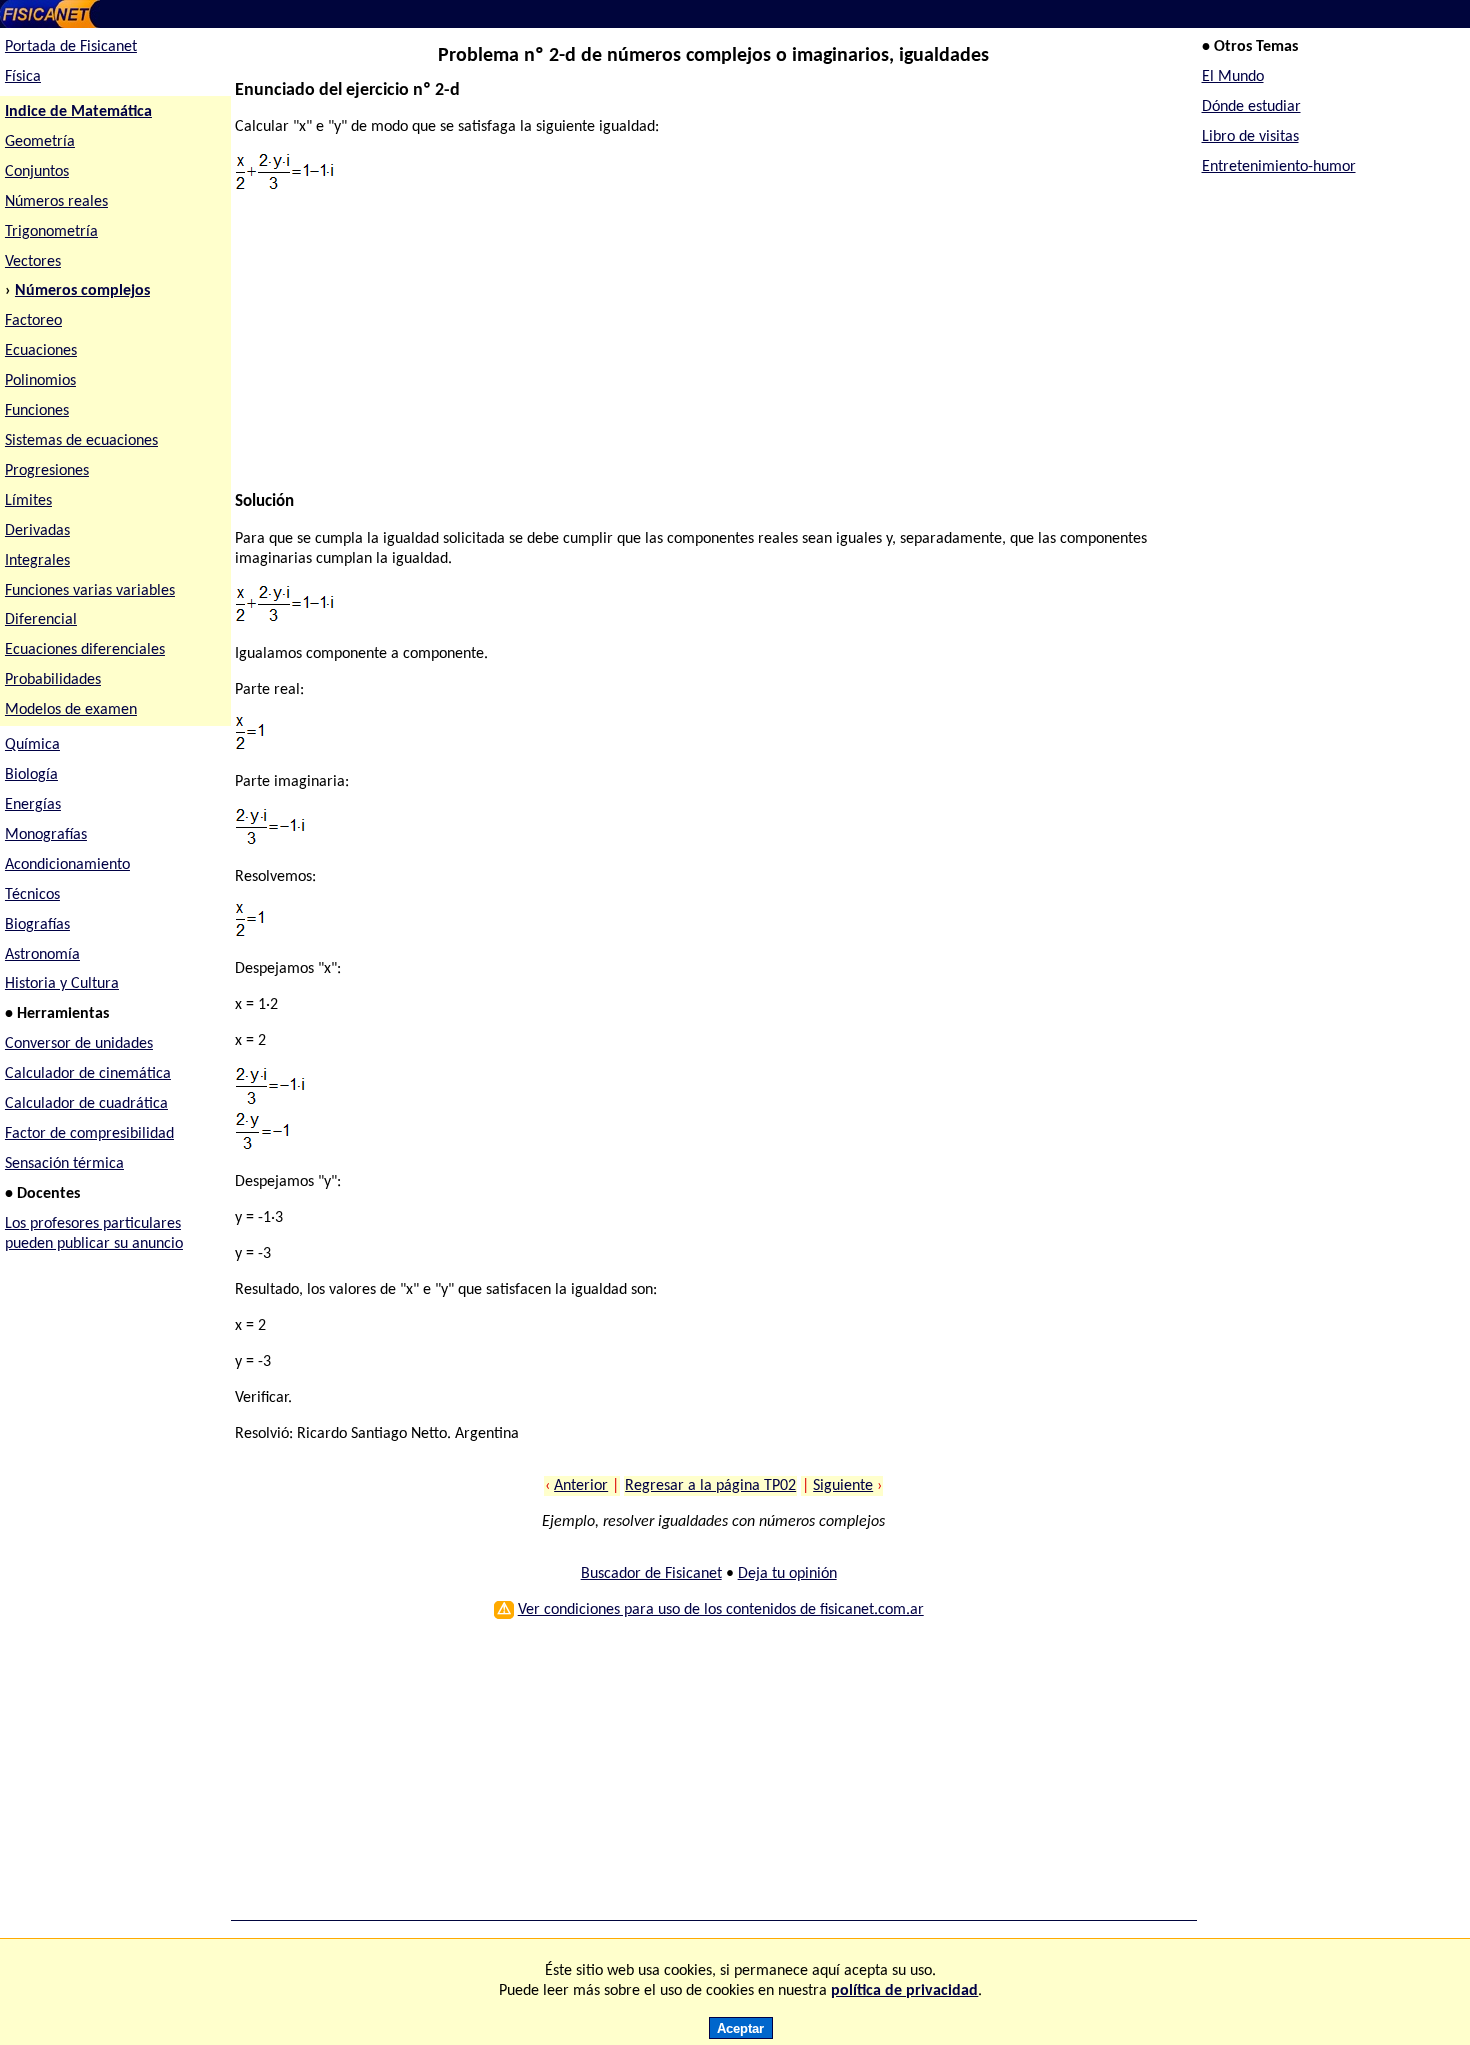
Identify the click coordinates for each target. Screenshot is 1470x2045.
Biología (31, 775)
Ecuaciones (41, 351)
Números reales (56, 202)
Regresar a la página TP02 (710, 1486)
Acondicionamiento (67, 865)
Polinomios (40, 381)
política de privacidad (904, 1991)
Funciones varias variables (90, 591)
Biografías (37, 925)
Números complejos (82, 291)
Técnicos (32, 895)
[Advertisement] (704, 352)
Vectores (33, 262)
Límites (28, 501)
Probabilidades (53, 680)
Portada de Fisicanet (71, 47)
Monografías (46, 835)
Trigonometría (51, 232)
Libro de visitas (1250, 137)
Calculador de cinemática (88, 1074)
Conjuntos (37, 172)
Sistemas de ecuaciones (81, 441)
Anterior (581, 1486)
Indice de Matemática (78, 112)
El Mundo (1233, 77)
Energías (33, 805)
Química (32, 745)
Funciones (37, 411)
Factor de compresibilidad (89, 1134)
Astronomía (42, 955)
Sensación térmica (64, 1164)
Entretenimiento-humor (1279, 167)
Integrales (37, 561)
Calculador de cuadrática (86, 1104)
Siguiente (843, 1486)
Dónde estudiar (1251, 107)
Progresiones (47, 471)
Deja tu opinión (787, 1574)
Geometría (40, 142)
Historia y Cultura (62, 984)
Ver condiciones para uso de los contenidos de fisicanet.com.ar (721, 1610)
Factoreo (33, 321)
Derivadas (37, 531)
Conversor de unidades (79, 1044)
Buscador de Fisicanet (651, 1574)
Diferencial (41, 620)
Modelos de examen (71, 710)
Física (23, 77)
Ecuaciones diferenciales (85, 650)
